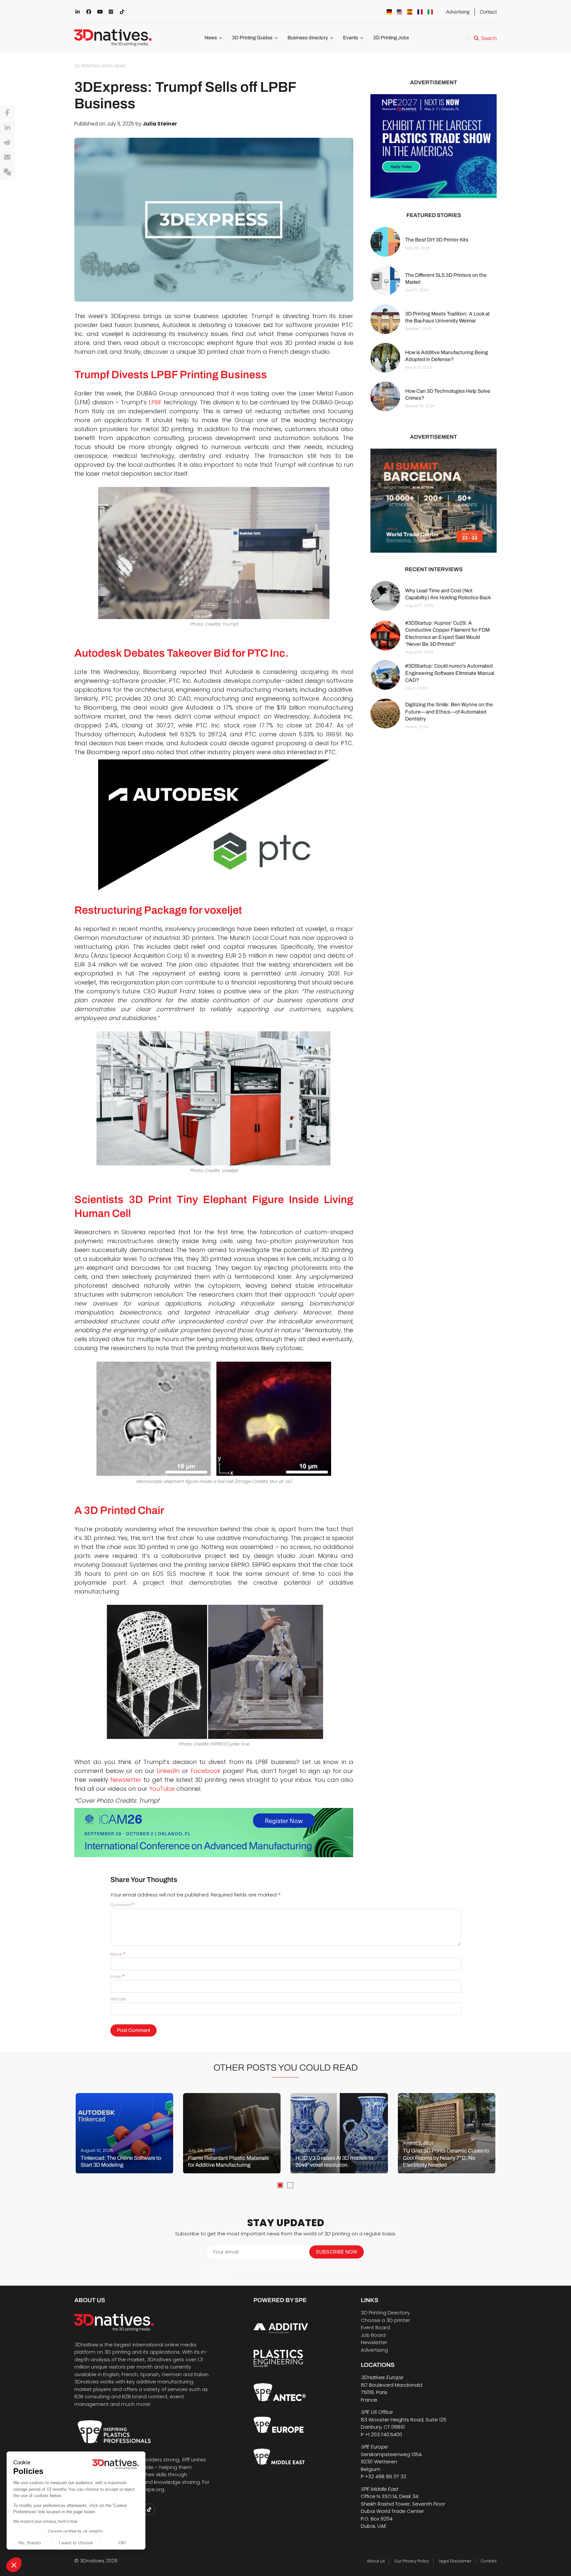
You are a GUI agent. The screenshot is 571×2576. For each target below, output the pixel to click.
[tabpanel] (124, 2133)
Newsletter (374, 2342)
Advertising (458, 12)
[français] (420, 12)
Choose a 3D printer (385, 2320)
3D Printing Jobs (391, 38)
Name (118, 1954)
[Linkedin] (7, 128)
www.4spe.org (147, 2489)
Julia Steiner (160, 124)
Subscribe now (337, 2252)
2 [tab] (290, 2185)
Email (117, 1977)
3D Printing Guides (252, 38)
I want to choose (76, 2543)
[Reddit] (7, 143)
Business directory (308, 38)
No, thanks (30, 2543)
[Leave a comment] (7, 172)
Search (489, 38)
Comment (122, 1905)
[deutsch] (389, 12)
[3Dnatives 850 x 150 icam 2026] (214, 1833)
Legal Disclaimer (455, 2561)
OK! (122, 2543)
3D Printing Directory (385, 2313)
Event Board (375, 2327)
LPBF (155, 402)
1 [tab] (280, 2185)
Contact (488, 12)
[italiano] (430, 12)
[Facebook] (7, 113)
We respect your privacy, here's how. (46, 2521)
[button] (14, 2565)
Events (351, 38)
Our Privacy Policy (412, 2561)
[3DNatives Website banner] (434, 501)
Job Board (373, 2335)
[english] (400, 12)
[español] (410, 12)
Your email (226, 2252)
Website (118, 1999)
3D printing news (94, 66)
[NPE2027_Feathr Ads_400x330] (434, 146)
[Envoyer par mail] (7, 158)
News (211, 38)
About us (376, 2561)
